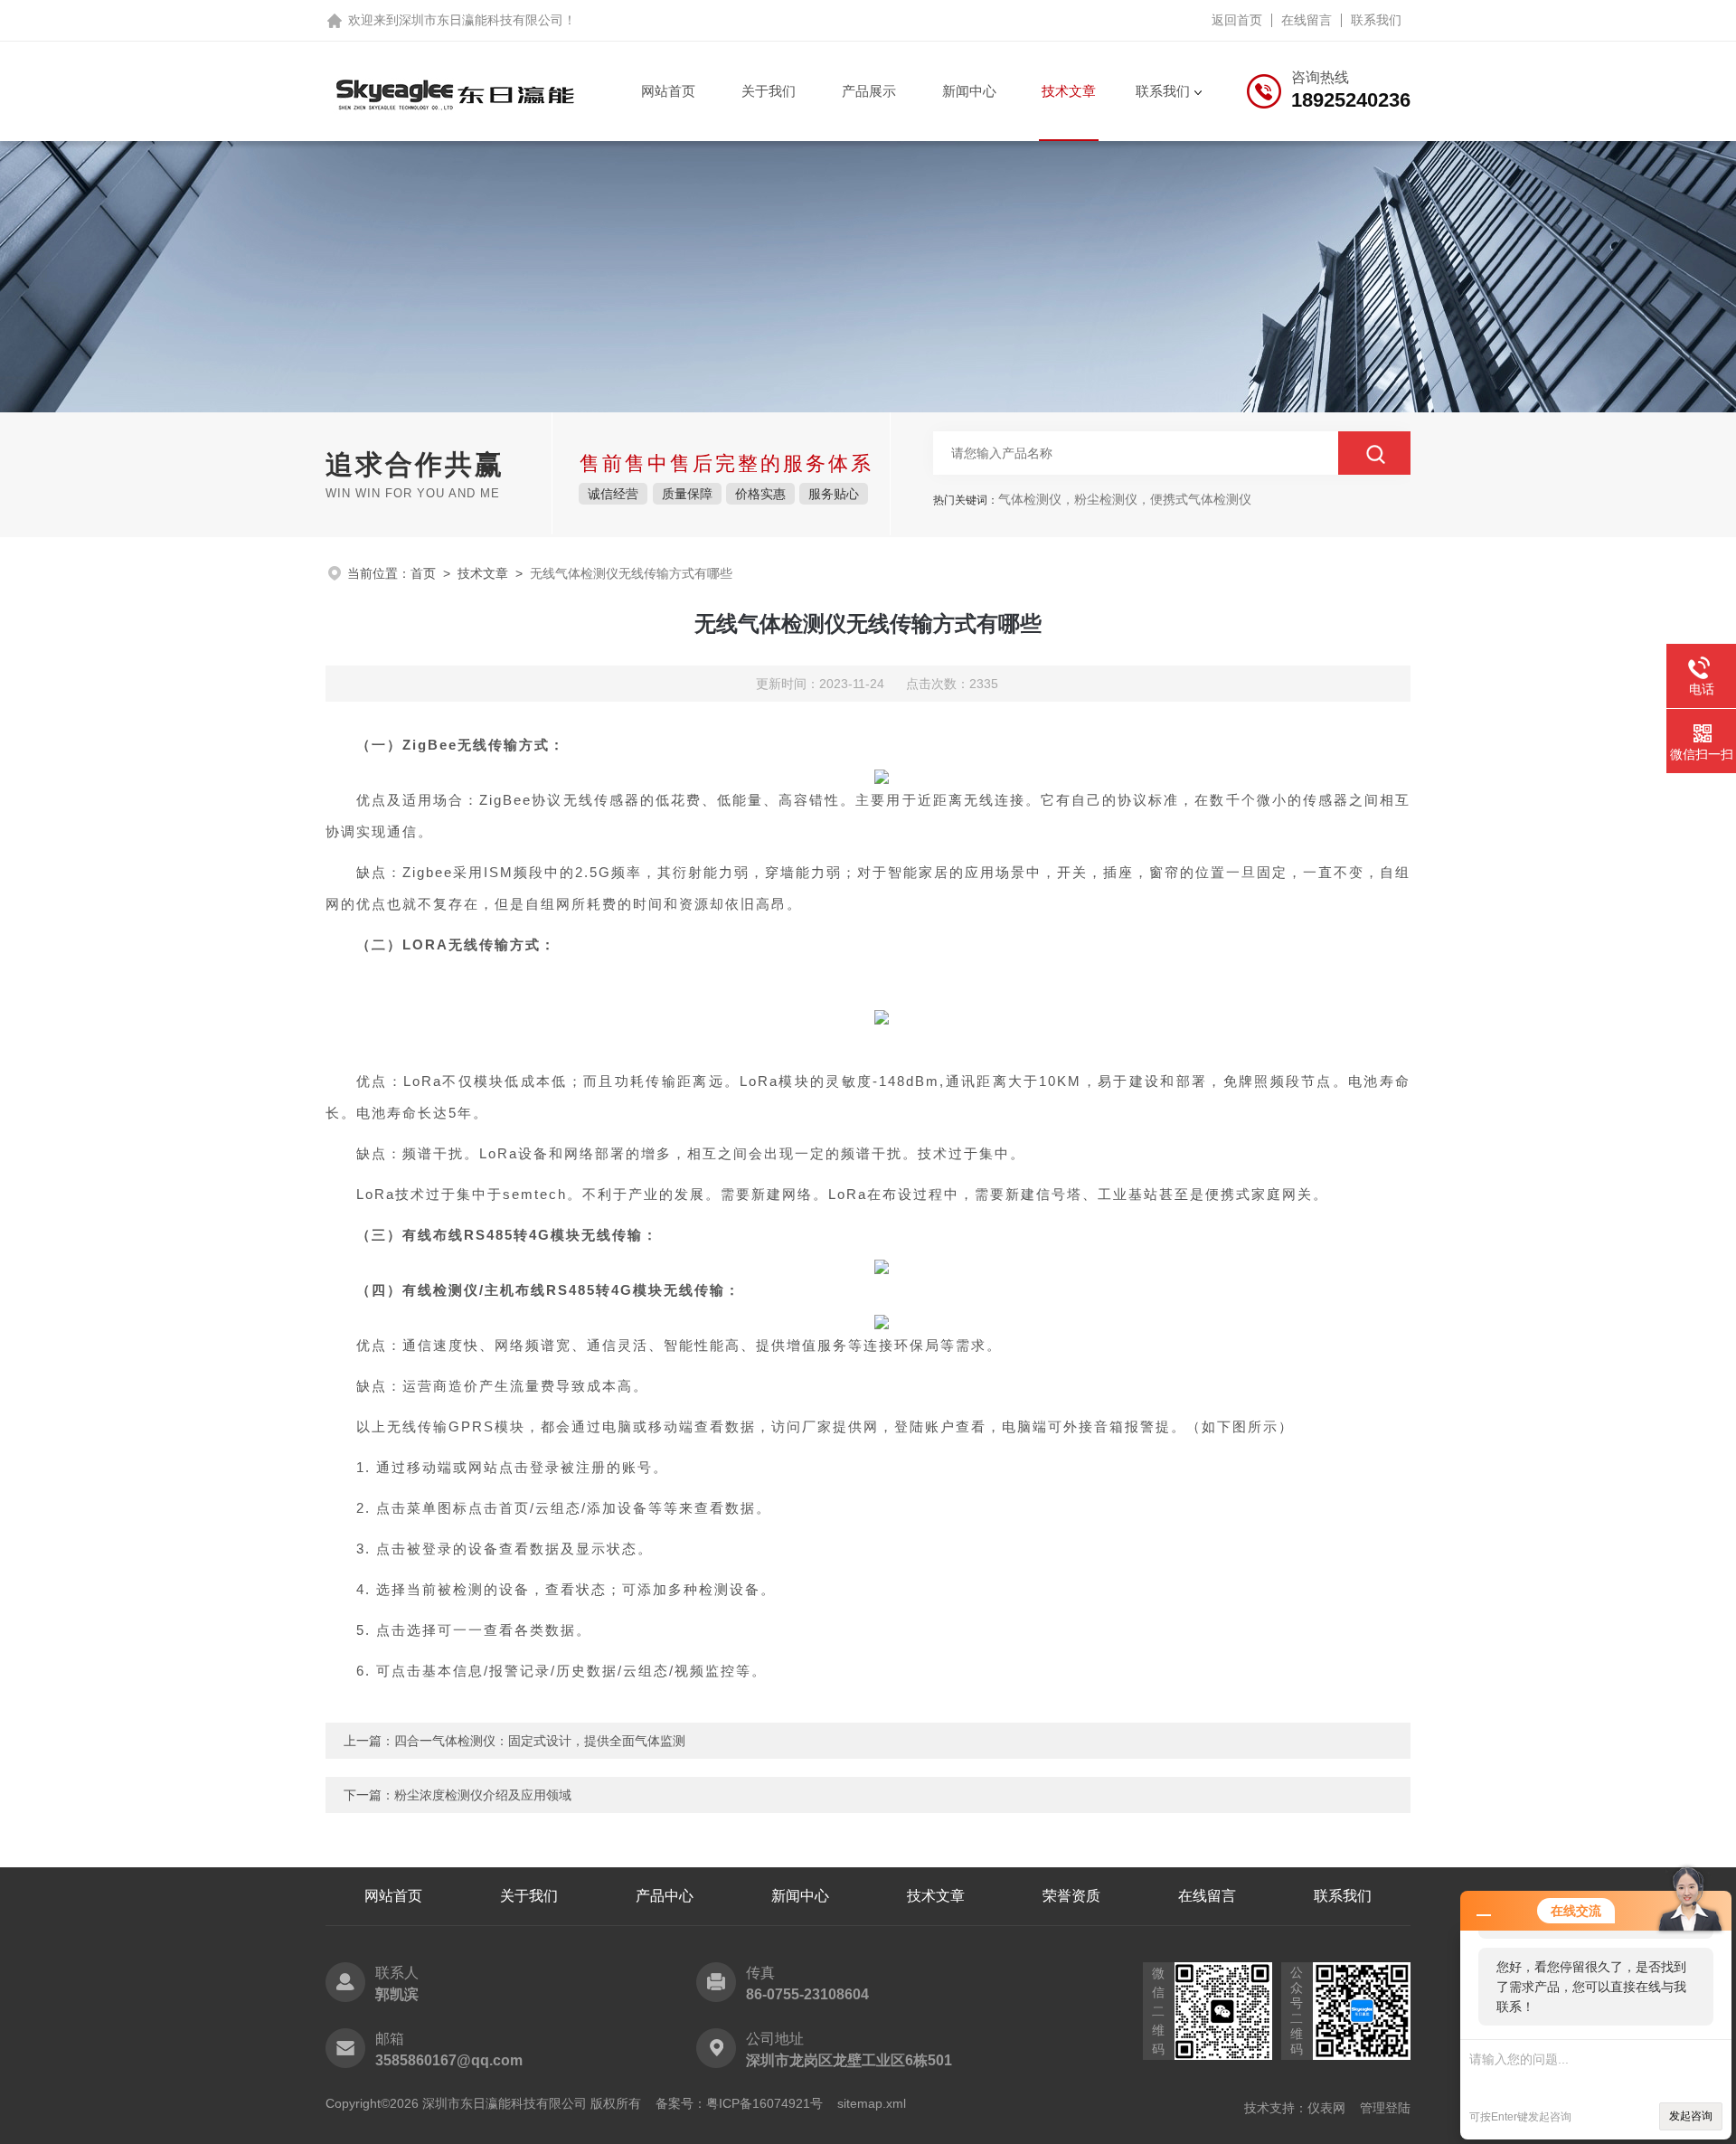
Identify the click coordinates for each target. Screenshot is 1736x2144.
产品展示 (869, 91)
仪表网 (1326, 2108)
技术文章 (1069, 91)
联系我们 (1376, 20)
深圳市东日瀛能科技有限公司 (481, 20)
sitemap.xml (872, 2103)
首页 (423, 573)
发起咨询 (1691, 2116)
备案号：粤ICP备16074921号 (739, 2103)
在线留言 (1307, 20)
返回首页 (1237, 20)
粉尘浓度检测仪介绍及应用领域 (483, 1795)
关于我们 (769, 91)
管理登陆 (1385, 2108)
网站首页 (668, 91)
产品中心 (665, 1896)
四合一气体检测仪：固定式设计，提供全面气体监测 (540, 1741)
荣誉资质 (1071, 1896)
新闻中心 (969, 91)
